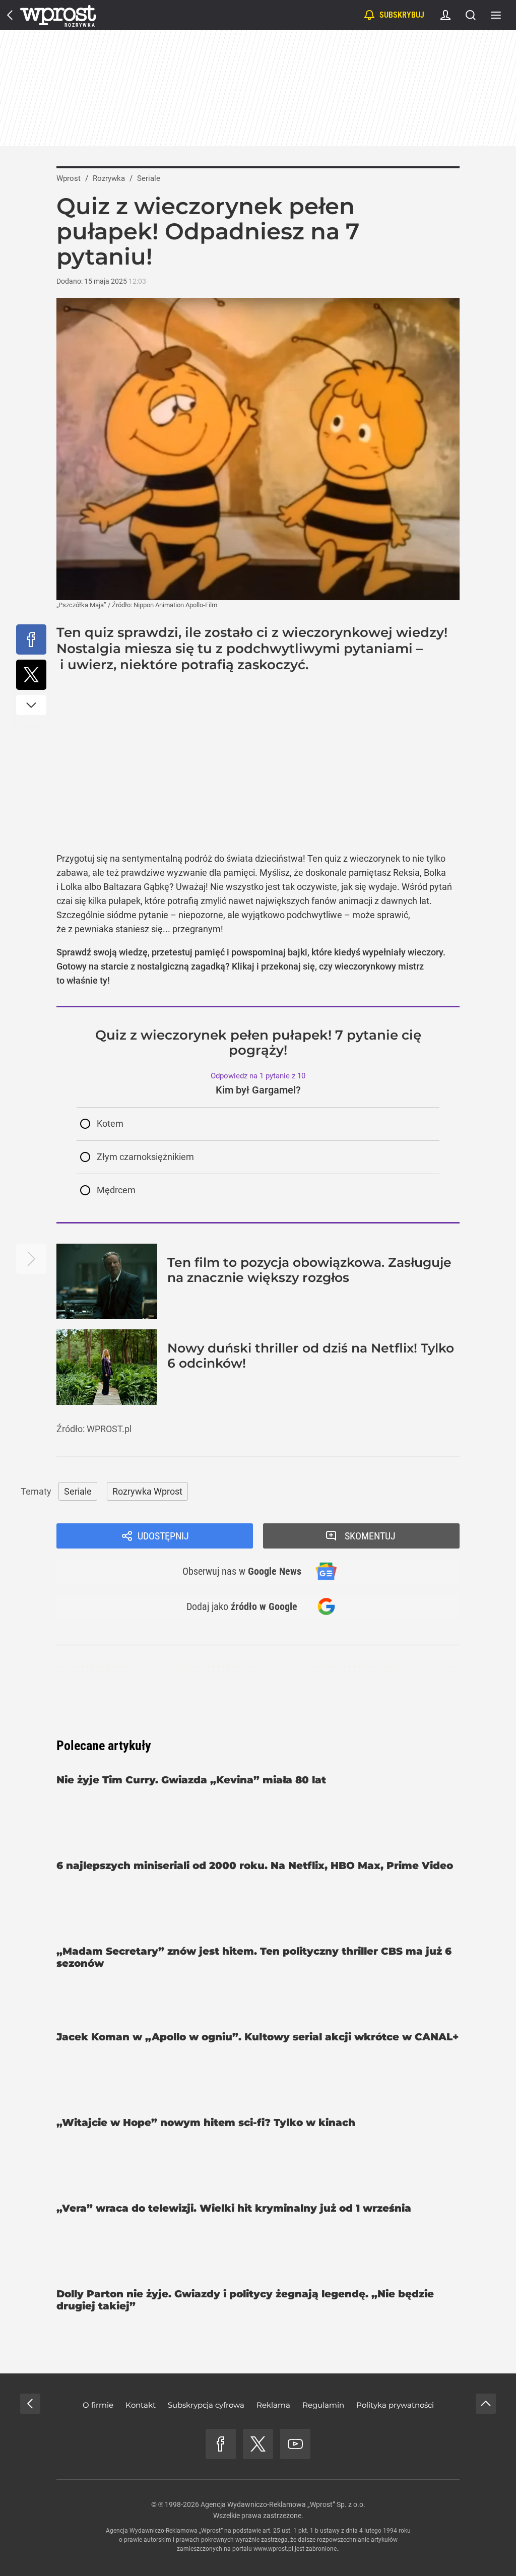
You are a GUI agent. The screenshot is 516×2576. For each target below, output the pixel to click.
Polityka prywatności (395, 2405)
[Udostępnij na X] (31, 675)
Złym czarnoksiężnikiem (145, 1157)
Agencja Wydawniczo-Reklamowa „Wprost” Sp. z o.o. (283, 2504)
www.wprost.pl (273, 2549)
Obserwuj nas (242, 1571)
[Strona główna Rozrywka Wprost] (58, 15)
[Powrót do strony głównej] (30, 2404)
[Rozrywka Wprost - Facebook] (221, 2444)
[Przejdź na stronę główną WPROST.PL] (10, 15)
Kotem (110, 1123)
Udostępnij (163, 1536)
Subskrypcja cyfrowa (206, 2405)
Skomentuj (370, 1536)
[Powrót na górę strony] (486, 2404)
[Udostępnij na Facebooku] (31, 639)
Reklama (273, 2405)
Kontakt (141, 2405)
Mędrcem (116, 1190)
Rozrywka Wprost (147, 1491)
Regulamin (323, 2405)
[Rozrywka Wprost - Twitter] (258, 2444)
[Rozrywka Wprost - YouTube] (295, 2444)
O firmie (98, 2405)
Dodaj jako (242, 1606)
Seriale (78, 1491)
